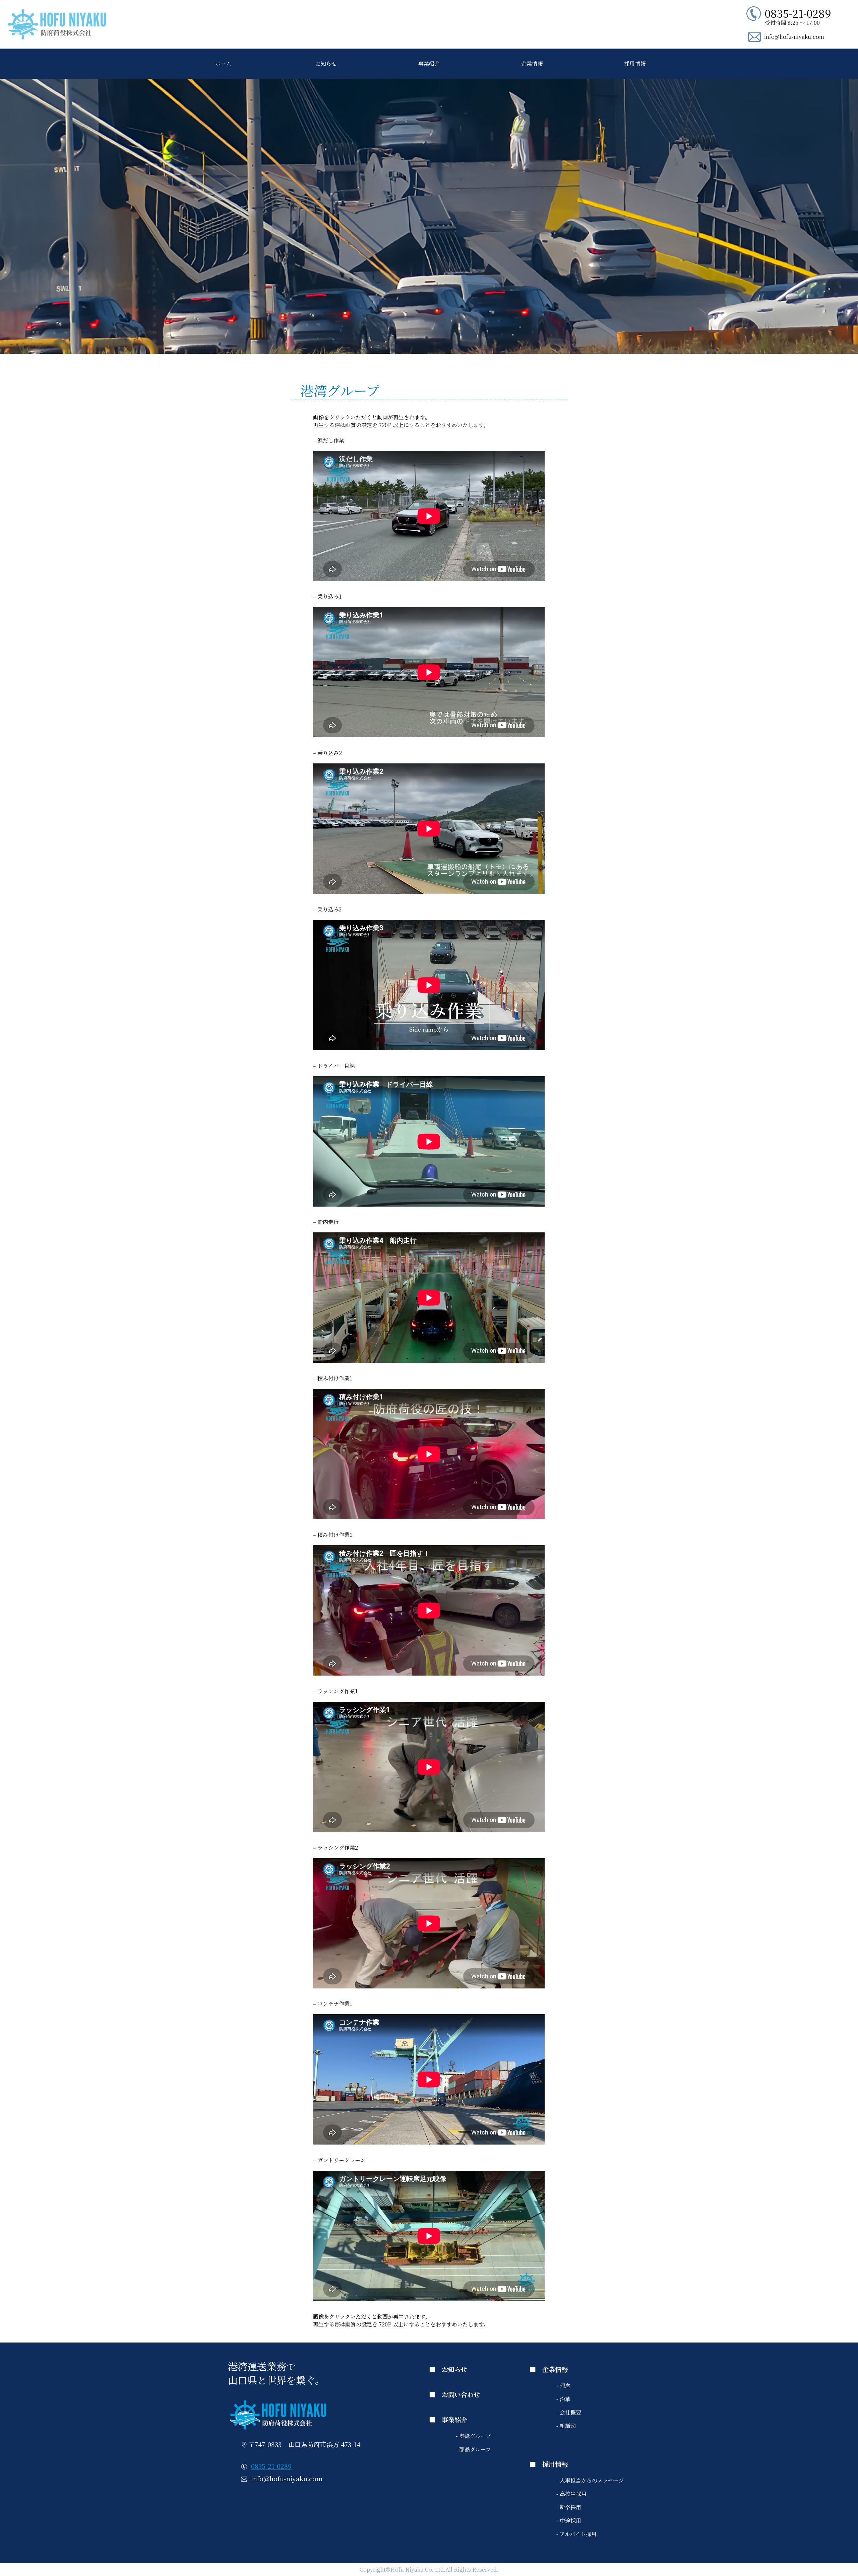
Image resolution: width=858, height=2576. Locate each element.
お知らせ (326, 63)
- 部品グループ (473, 2449)
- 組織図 (566, 2426)
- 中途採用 (569, 2521)
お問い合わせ (461, 2394)
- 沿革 (563, 2399)
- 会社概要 (569, 2412)
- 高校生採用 (571, 2494)
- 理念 (563, 2386)
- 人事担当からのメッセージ (590, 2480)
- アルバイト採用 (576, 2534)
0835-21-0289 (271, 2466)
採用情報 (635, 63)
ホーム (223, 63)
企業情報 (532, 63)
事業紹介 (429, 63)
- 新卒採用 (569, 2507)
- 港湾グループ (473, 2436)
